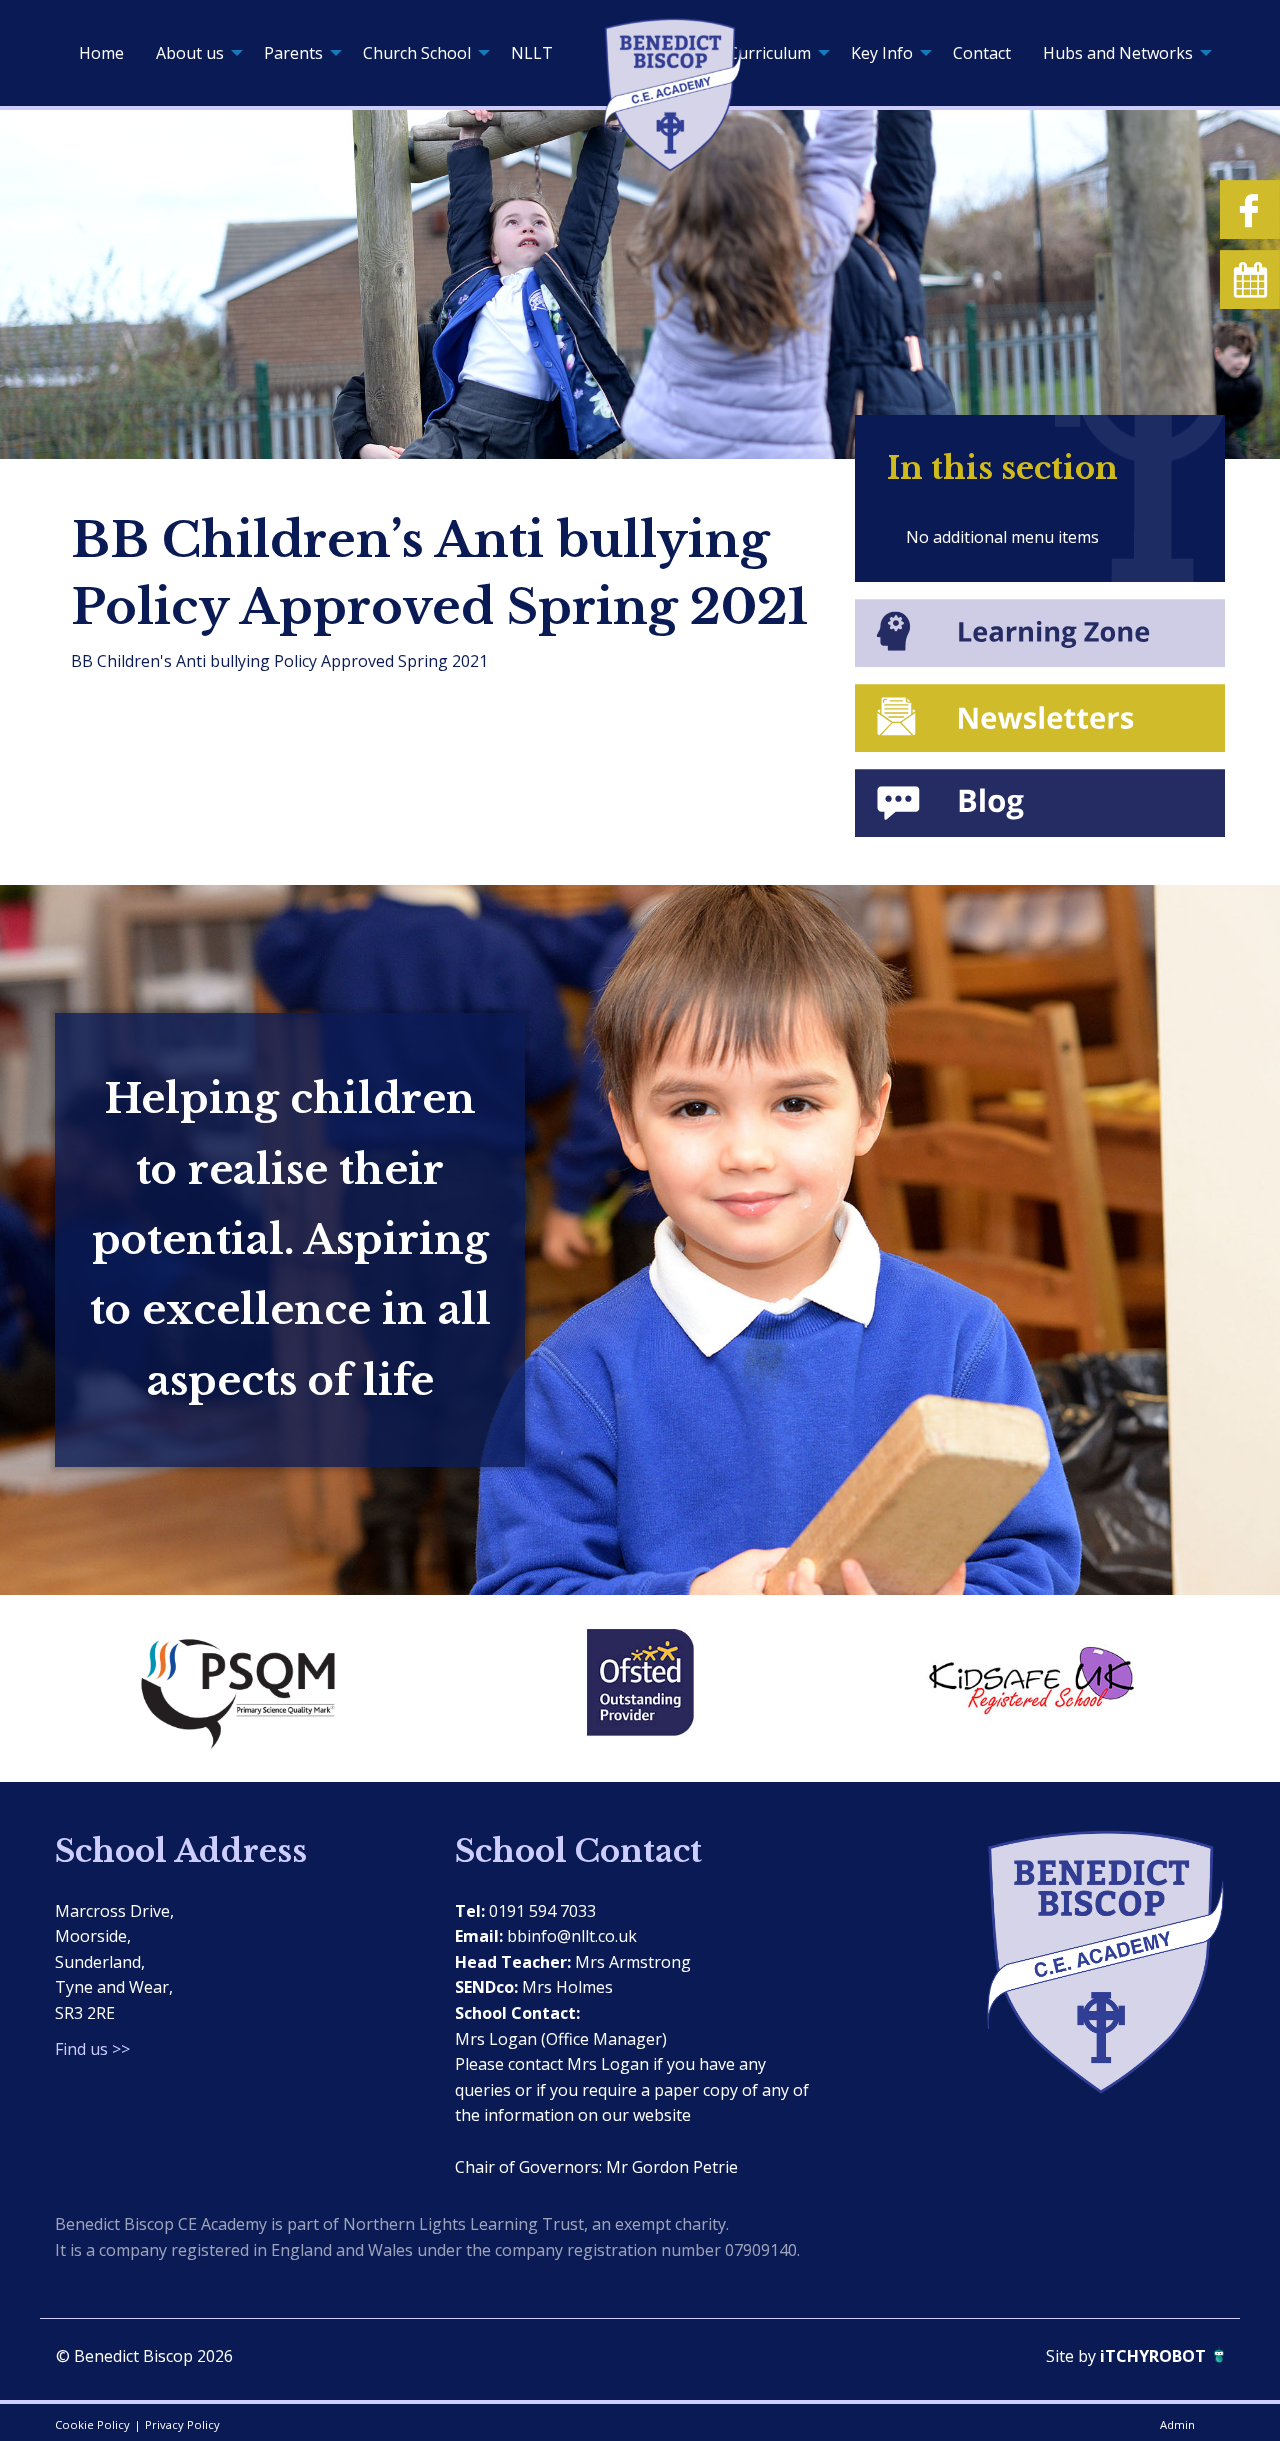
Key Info (882, 53)
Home (101, 53)
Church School (417, 53)
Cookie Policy (92, 2424)
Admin (1177, 2424)
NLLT (532, 53)
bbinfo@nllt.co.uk (572, 1936)
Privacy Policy (182, 2424)
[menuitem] (101, 53)
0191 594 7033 (542, 1911)
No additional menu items (1002, 537)
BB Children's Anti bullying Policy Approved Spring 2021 (279, 661)
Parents (293, 53)
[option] (250, 1688)
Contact (982, 53)
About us (190, 53)
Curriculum (769, 53)
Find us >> (92, 2049)
